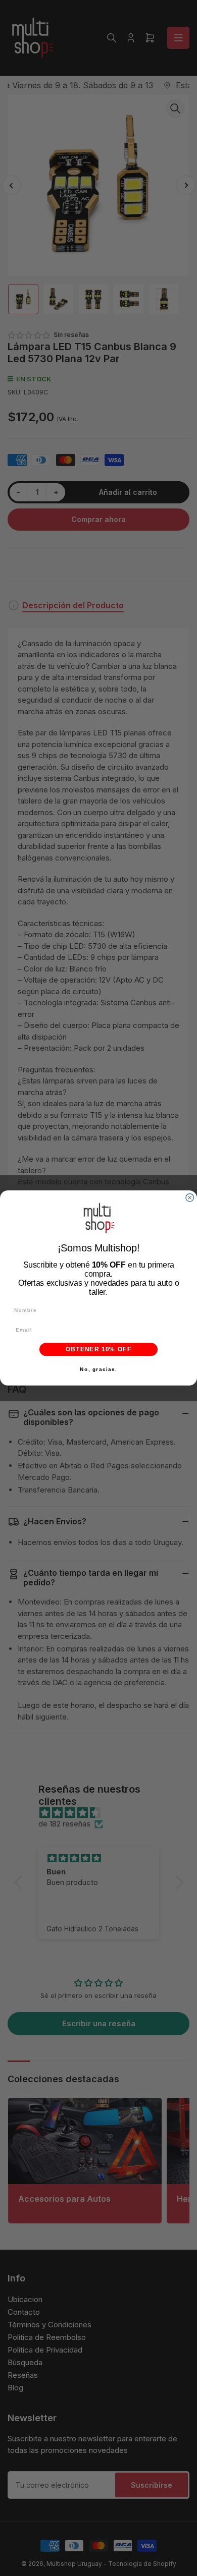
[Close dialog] (190, 1198)
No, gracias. (98, 1369)
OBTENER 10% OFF (98, 1350)
